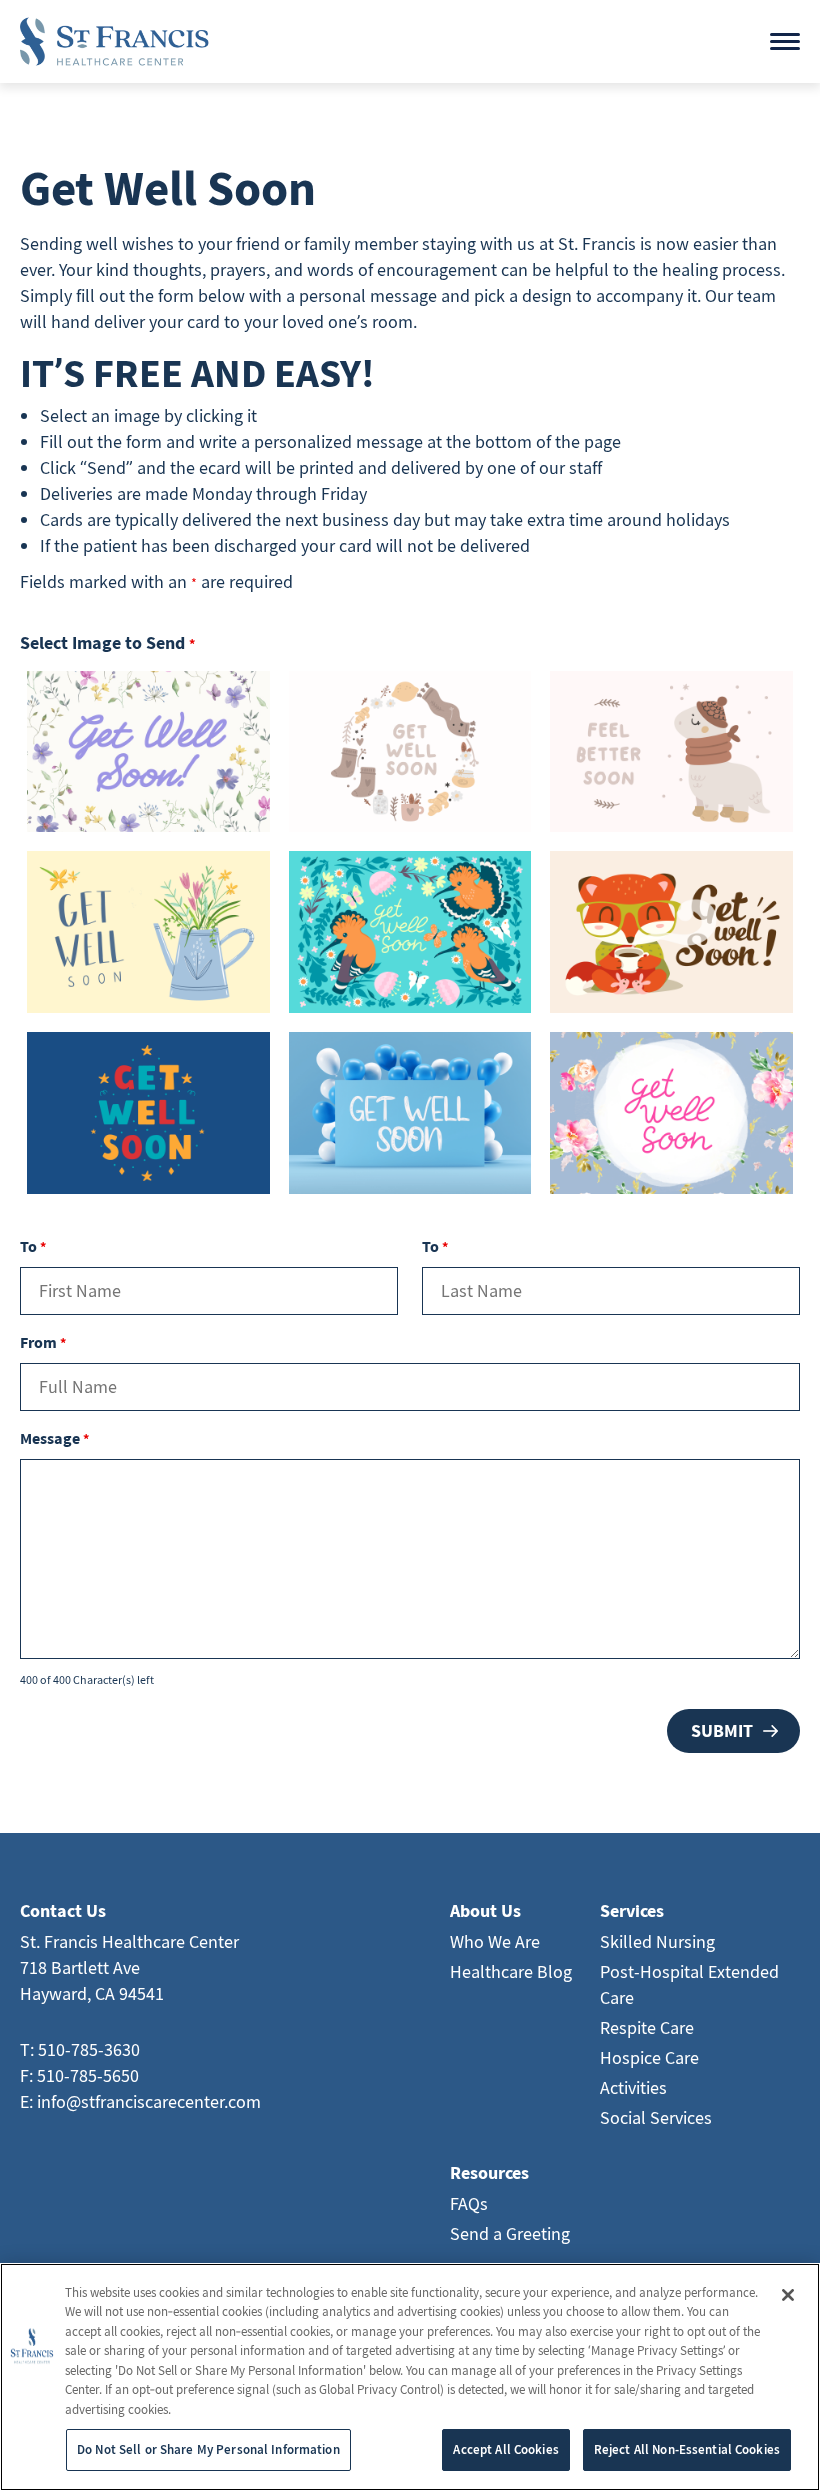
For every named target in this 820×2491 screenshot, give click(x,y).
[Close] (788, 2295)
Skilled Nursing (657, 1941)
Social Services (656, 2117)
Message (54, 1438)
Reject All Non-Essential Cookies (687, 2449)
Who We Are (495, 1941)
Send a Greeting (510, 2233)
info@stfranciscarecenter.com (149, 2101)
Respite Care (647, 2027)
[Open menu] (785, 41)
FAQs (469, 2203)
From (43, 1342)
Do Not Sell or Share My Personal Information (208, 2449)
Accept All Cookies (505, 2449)
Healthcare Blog (511, 1971)
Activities (633, 2087)
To (33, 1246)
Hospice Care (649, 2057)
